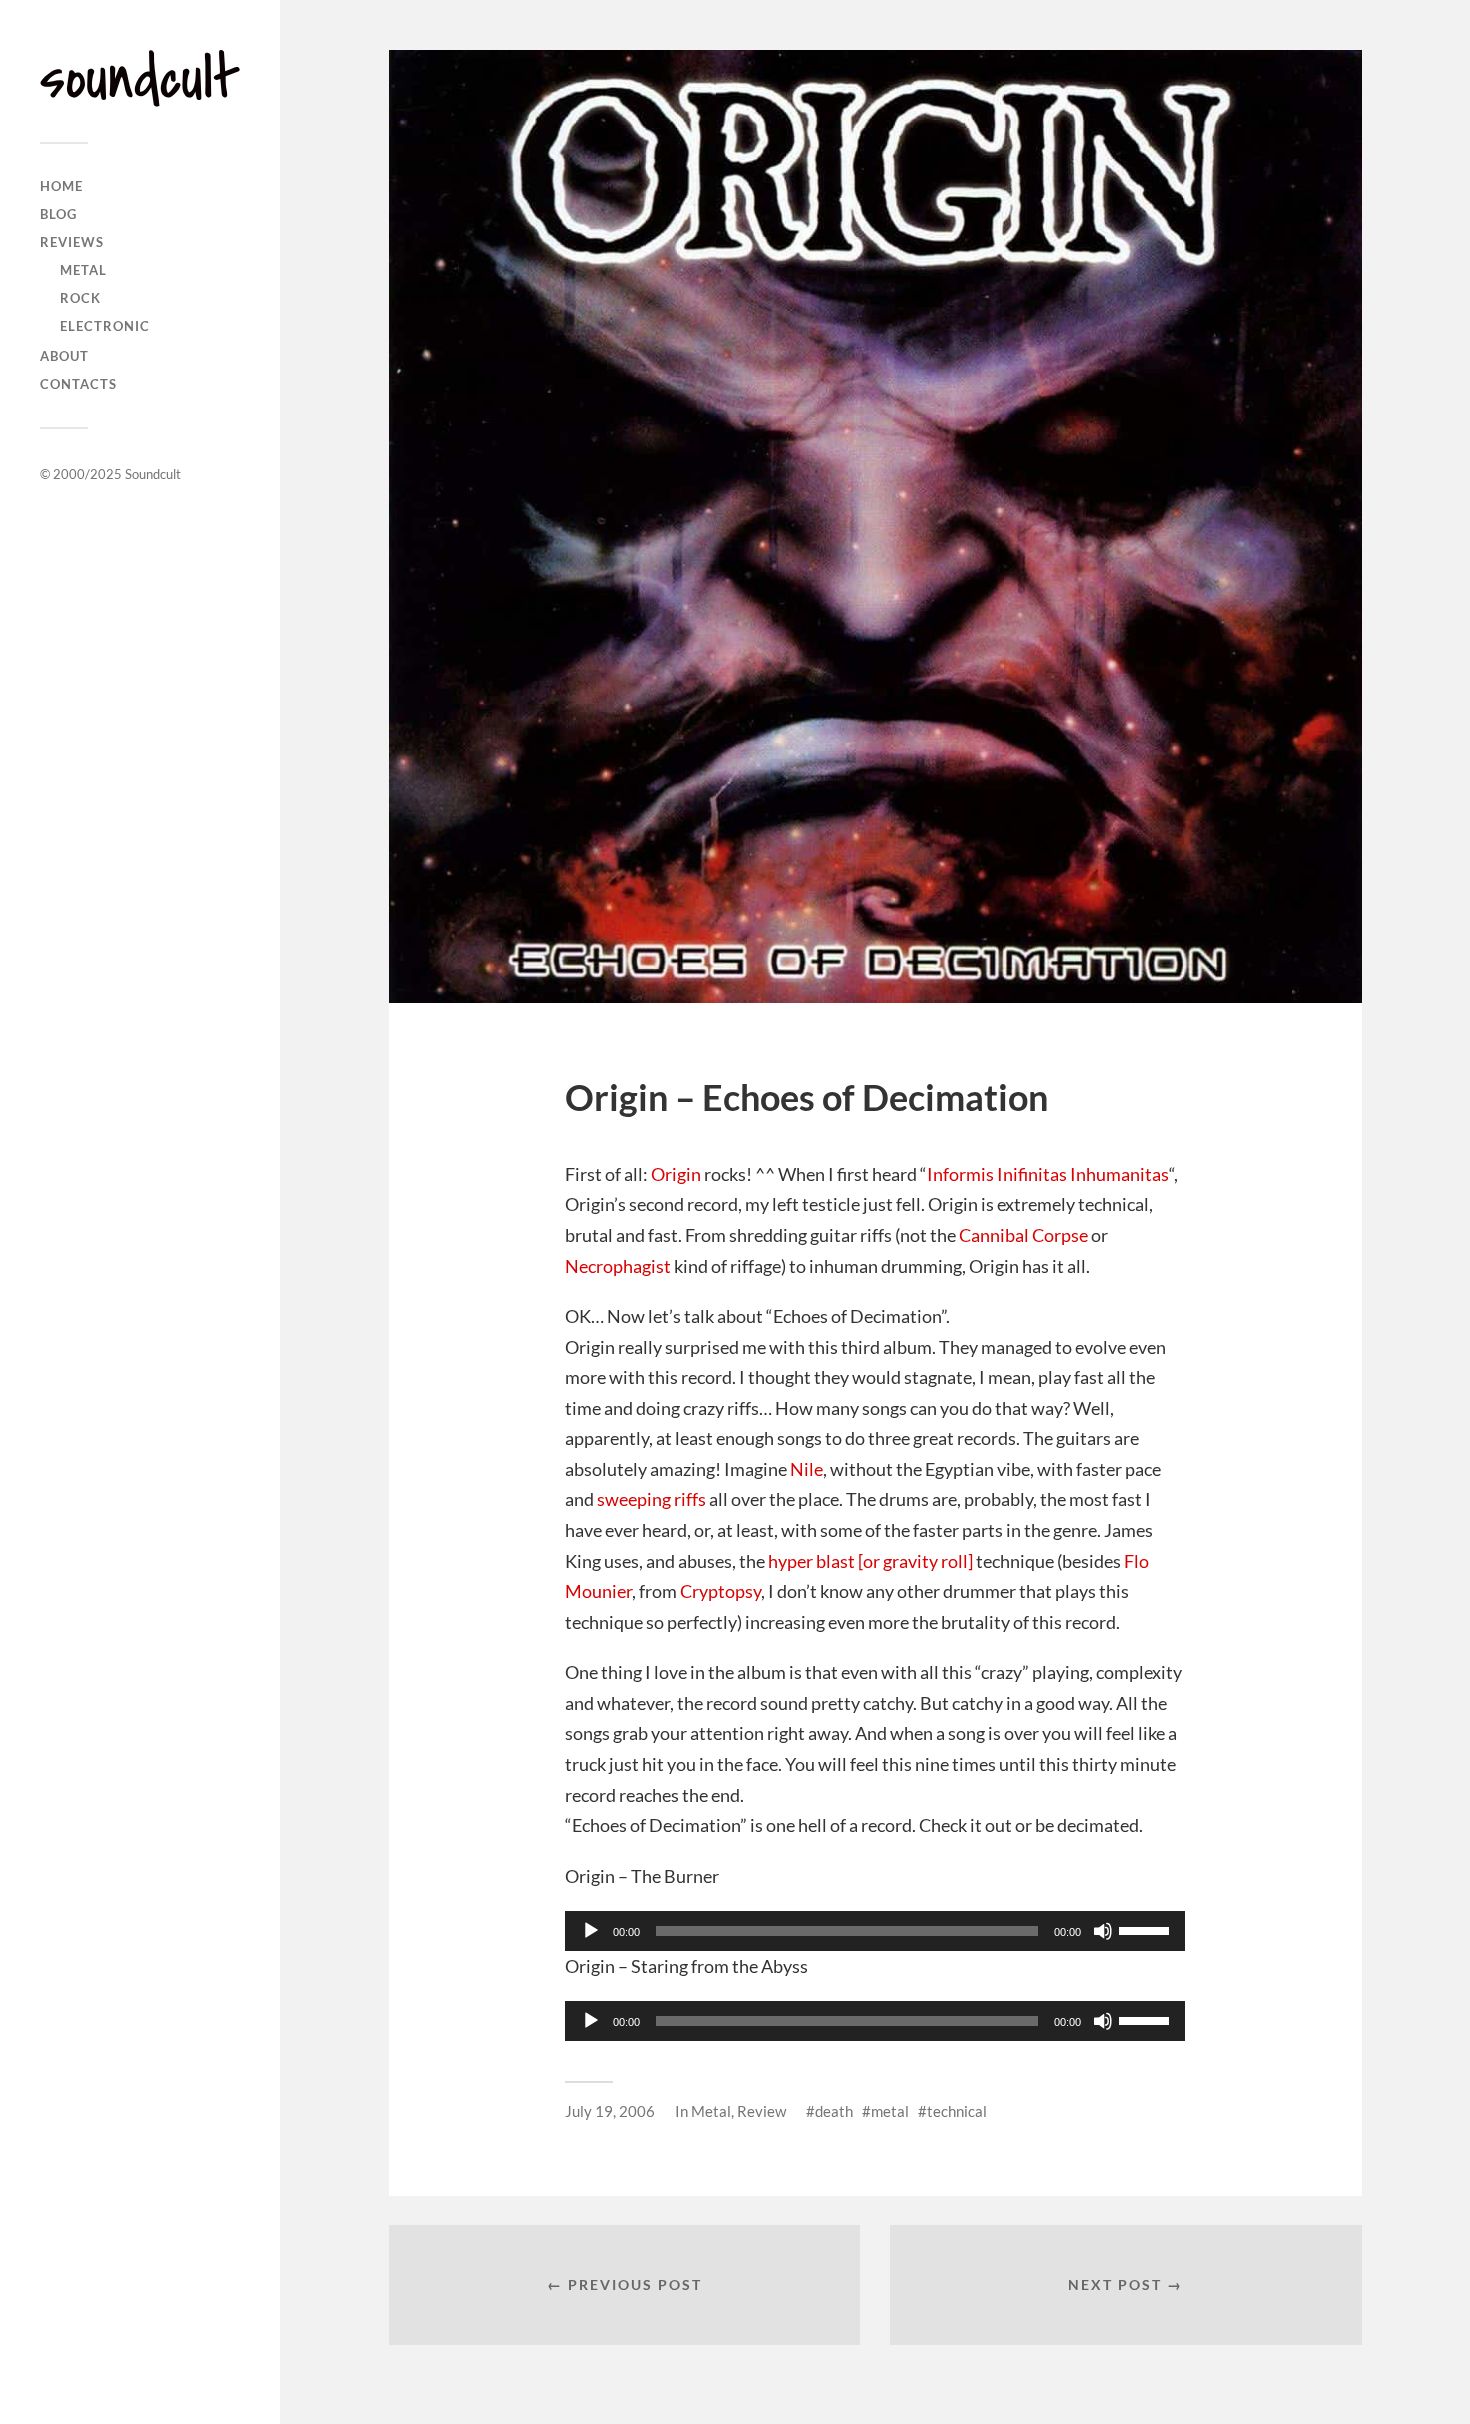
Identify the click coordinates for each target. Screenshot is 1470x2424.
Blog (58, 214)
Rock (80, 298)
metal (890, 2111)
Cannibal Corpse (1023, 1235)
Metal (83, 270)
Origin (676, 1174)
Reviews (72, 242)
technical (957, 2111)
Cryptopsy (720, 1591)
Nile (806, 1469)
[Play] (591, 1931)
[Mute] (1103, 1931)
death (834, 2111)
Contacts (78, 384)
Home (61, 186)
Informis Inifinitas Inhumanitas (1048, 1174)
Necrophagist (618, 1266)
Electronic (105, 326)
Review (761, 2111)
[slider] (1147, 1929)
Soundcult (153, 474)
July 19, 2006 (610, 2111)
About (64, 356)
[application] (875, 1931)
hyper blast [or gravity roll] (870, 1561)
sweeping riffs (651, 1499)
